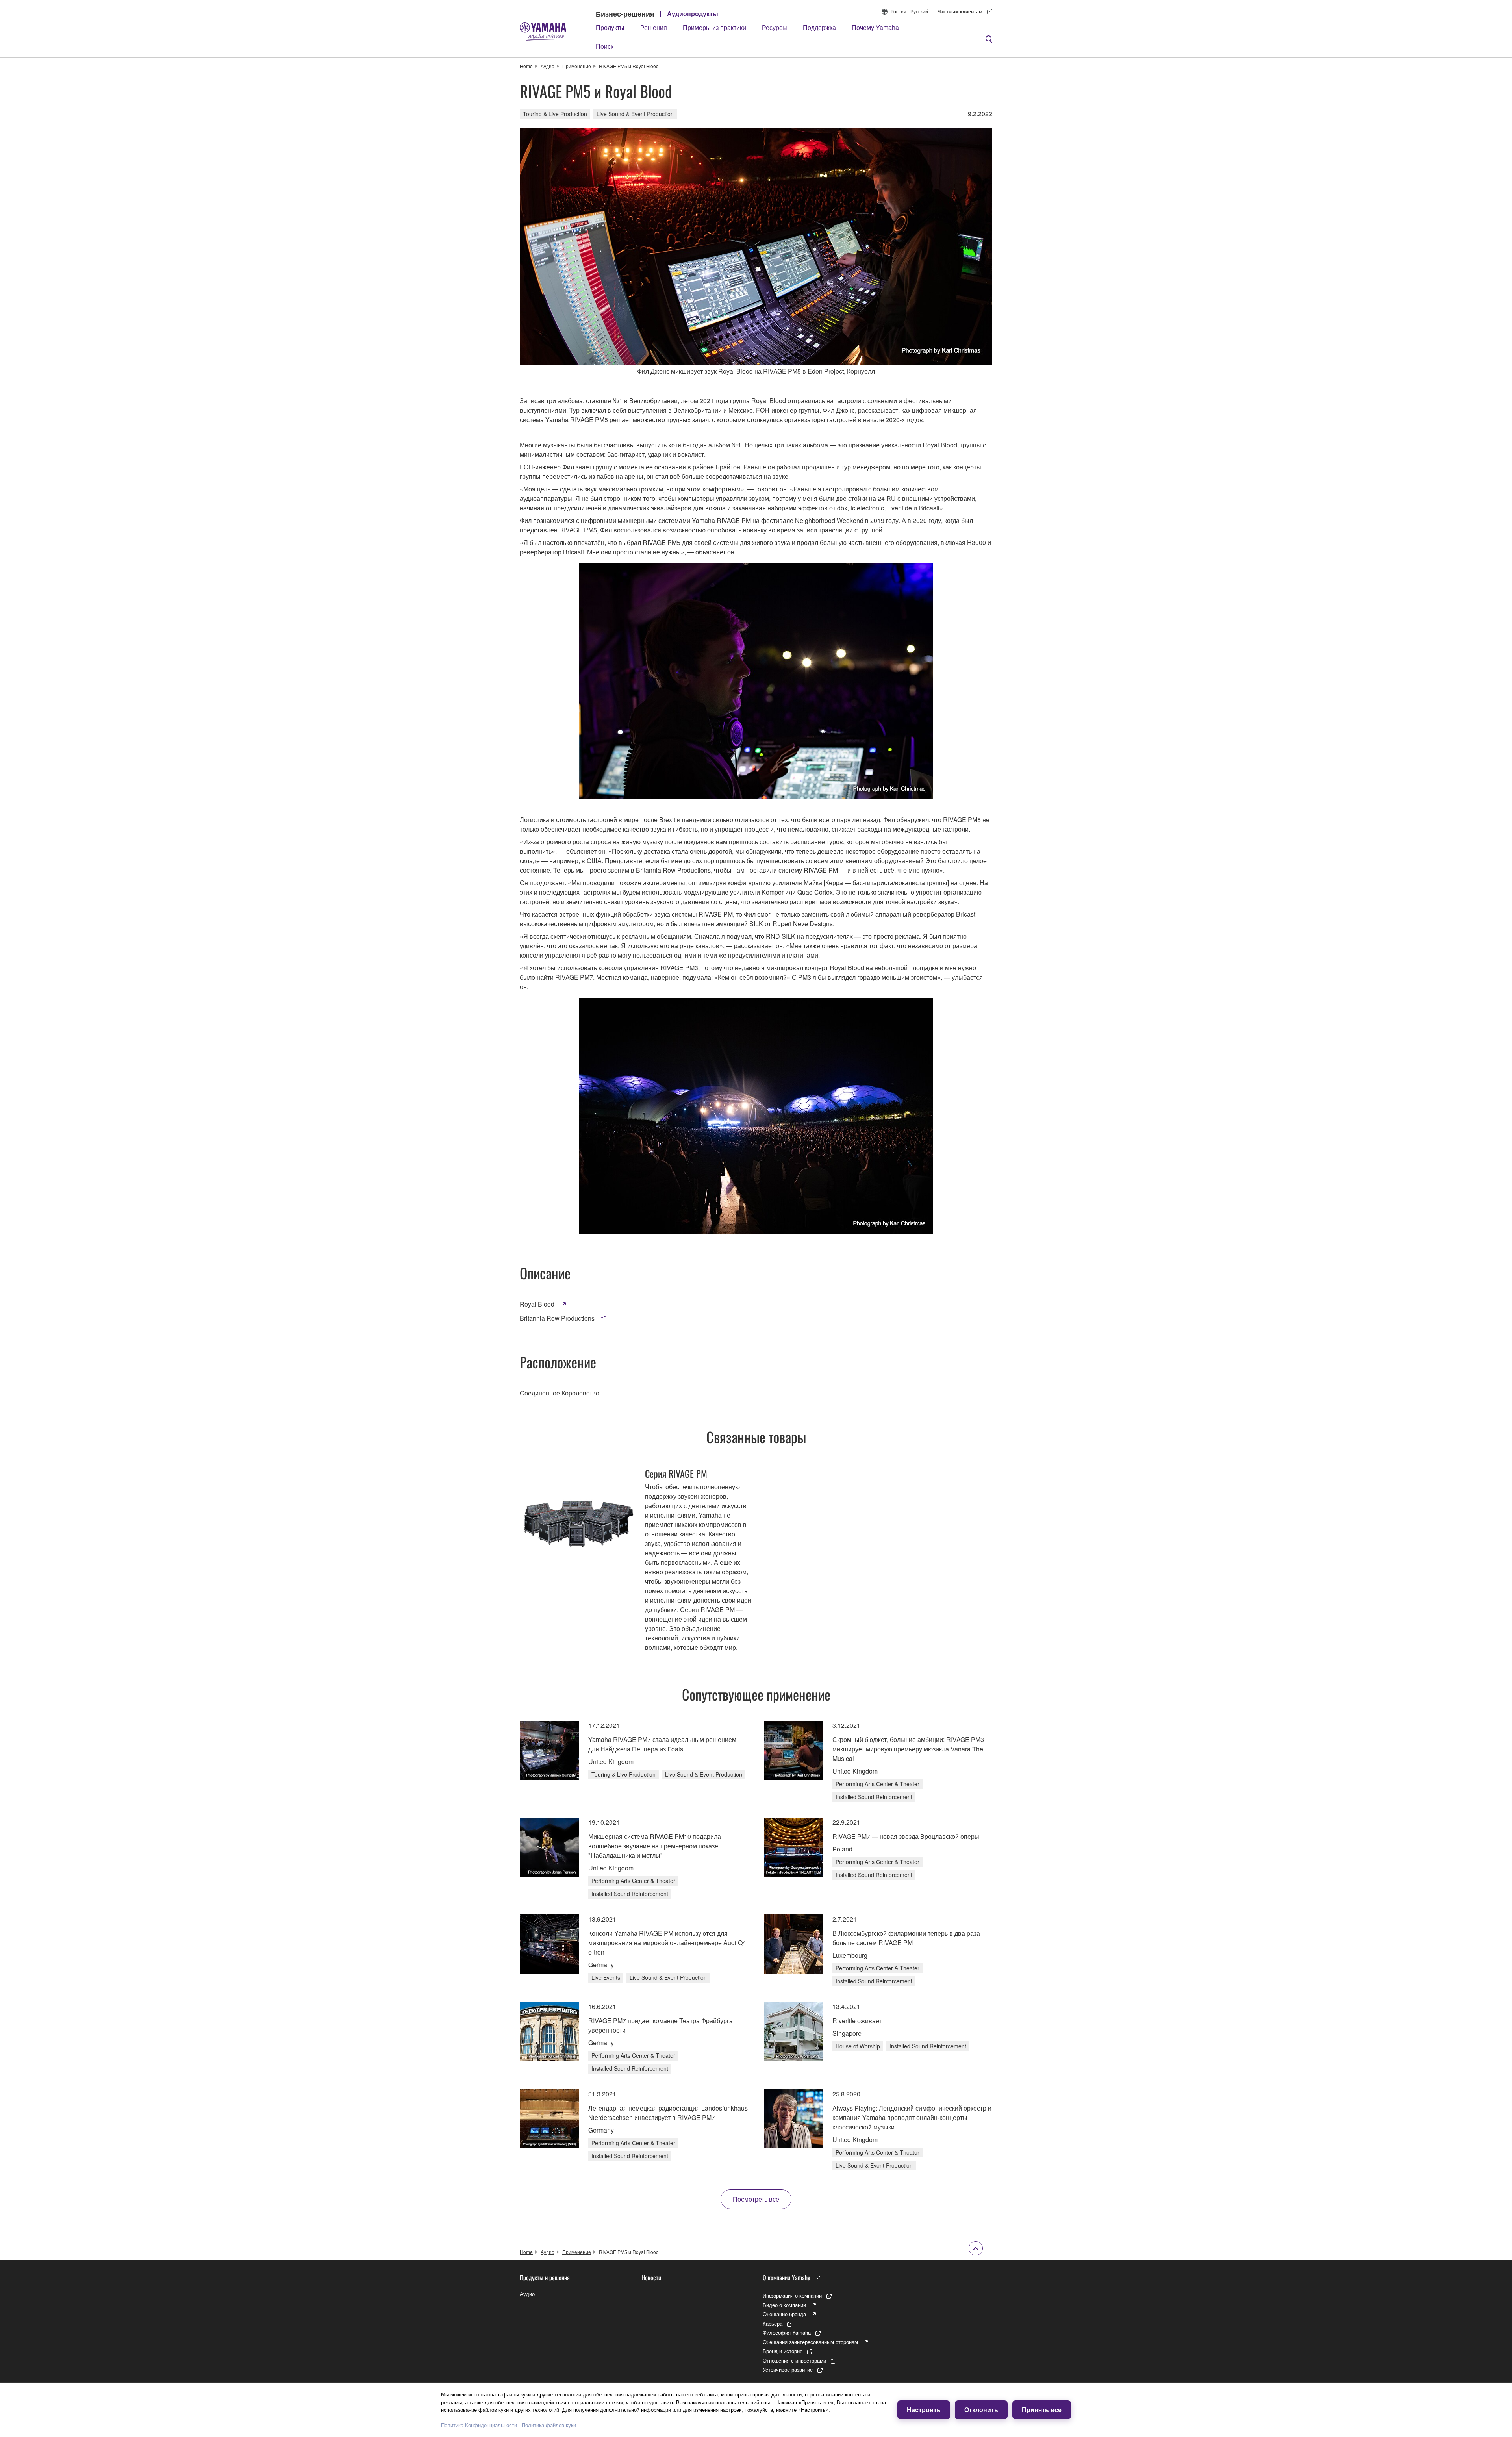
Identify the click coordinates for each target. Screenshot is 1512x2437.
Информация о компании (792, 2295)
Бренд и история (783, 2351)
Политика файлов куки (549, 2425)
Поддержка (819, 27)
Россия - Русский (909, 11)
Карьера (773, 2323)
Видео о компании (784, 2305)
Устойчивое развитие (788, 2369)
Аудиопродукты (693, 14)
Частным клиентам (960, 11)
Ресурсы (775, 27)
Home (526, 66)
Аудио (548, 66)
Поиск (605, 46)
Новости (651, 2278)
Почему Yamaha (875, 27)
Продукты (610, 27)
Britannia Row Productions (558, 1318)
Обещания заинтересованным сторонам (810, 2342)
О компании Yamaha (787, 2278)
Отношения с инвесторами (794, 2360)
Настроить (924, 2410)
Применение (577, 66)
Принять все (1042, 2410)
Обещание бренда (784, 2314)
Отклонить (981, 2410)
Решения (654, 27)
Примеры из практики (714, 27)
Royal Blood (538, 1304)
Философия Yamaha (787, 2332)
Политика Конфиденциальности (479, 2425)
